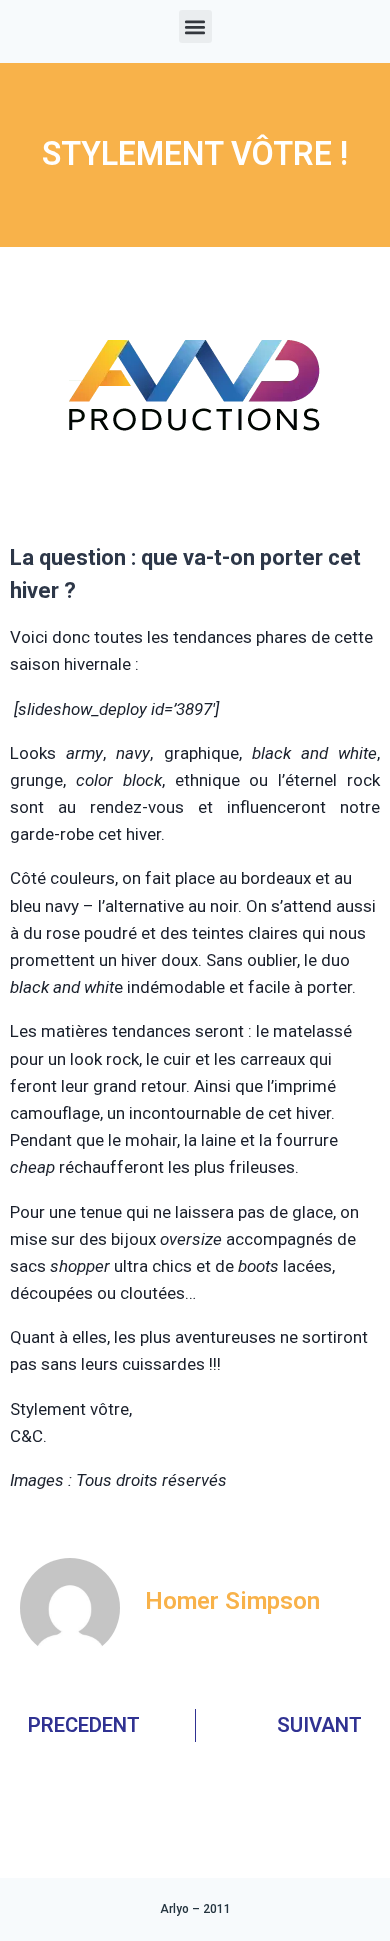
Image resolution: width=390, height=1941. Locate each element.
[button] (195, 26)
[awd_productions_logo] (195, 507)
